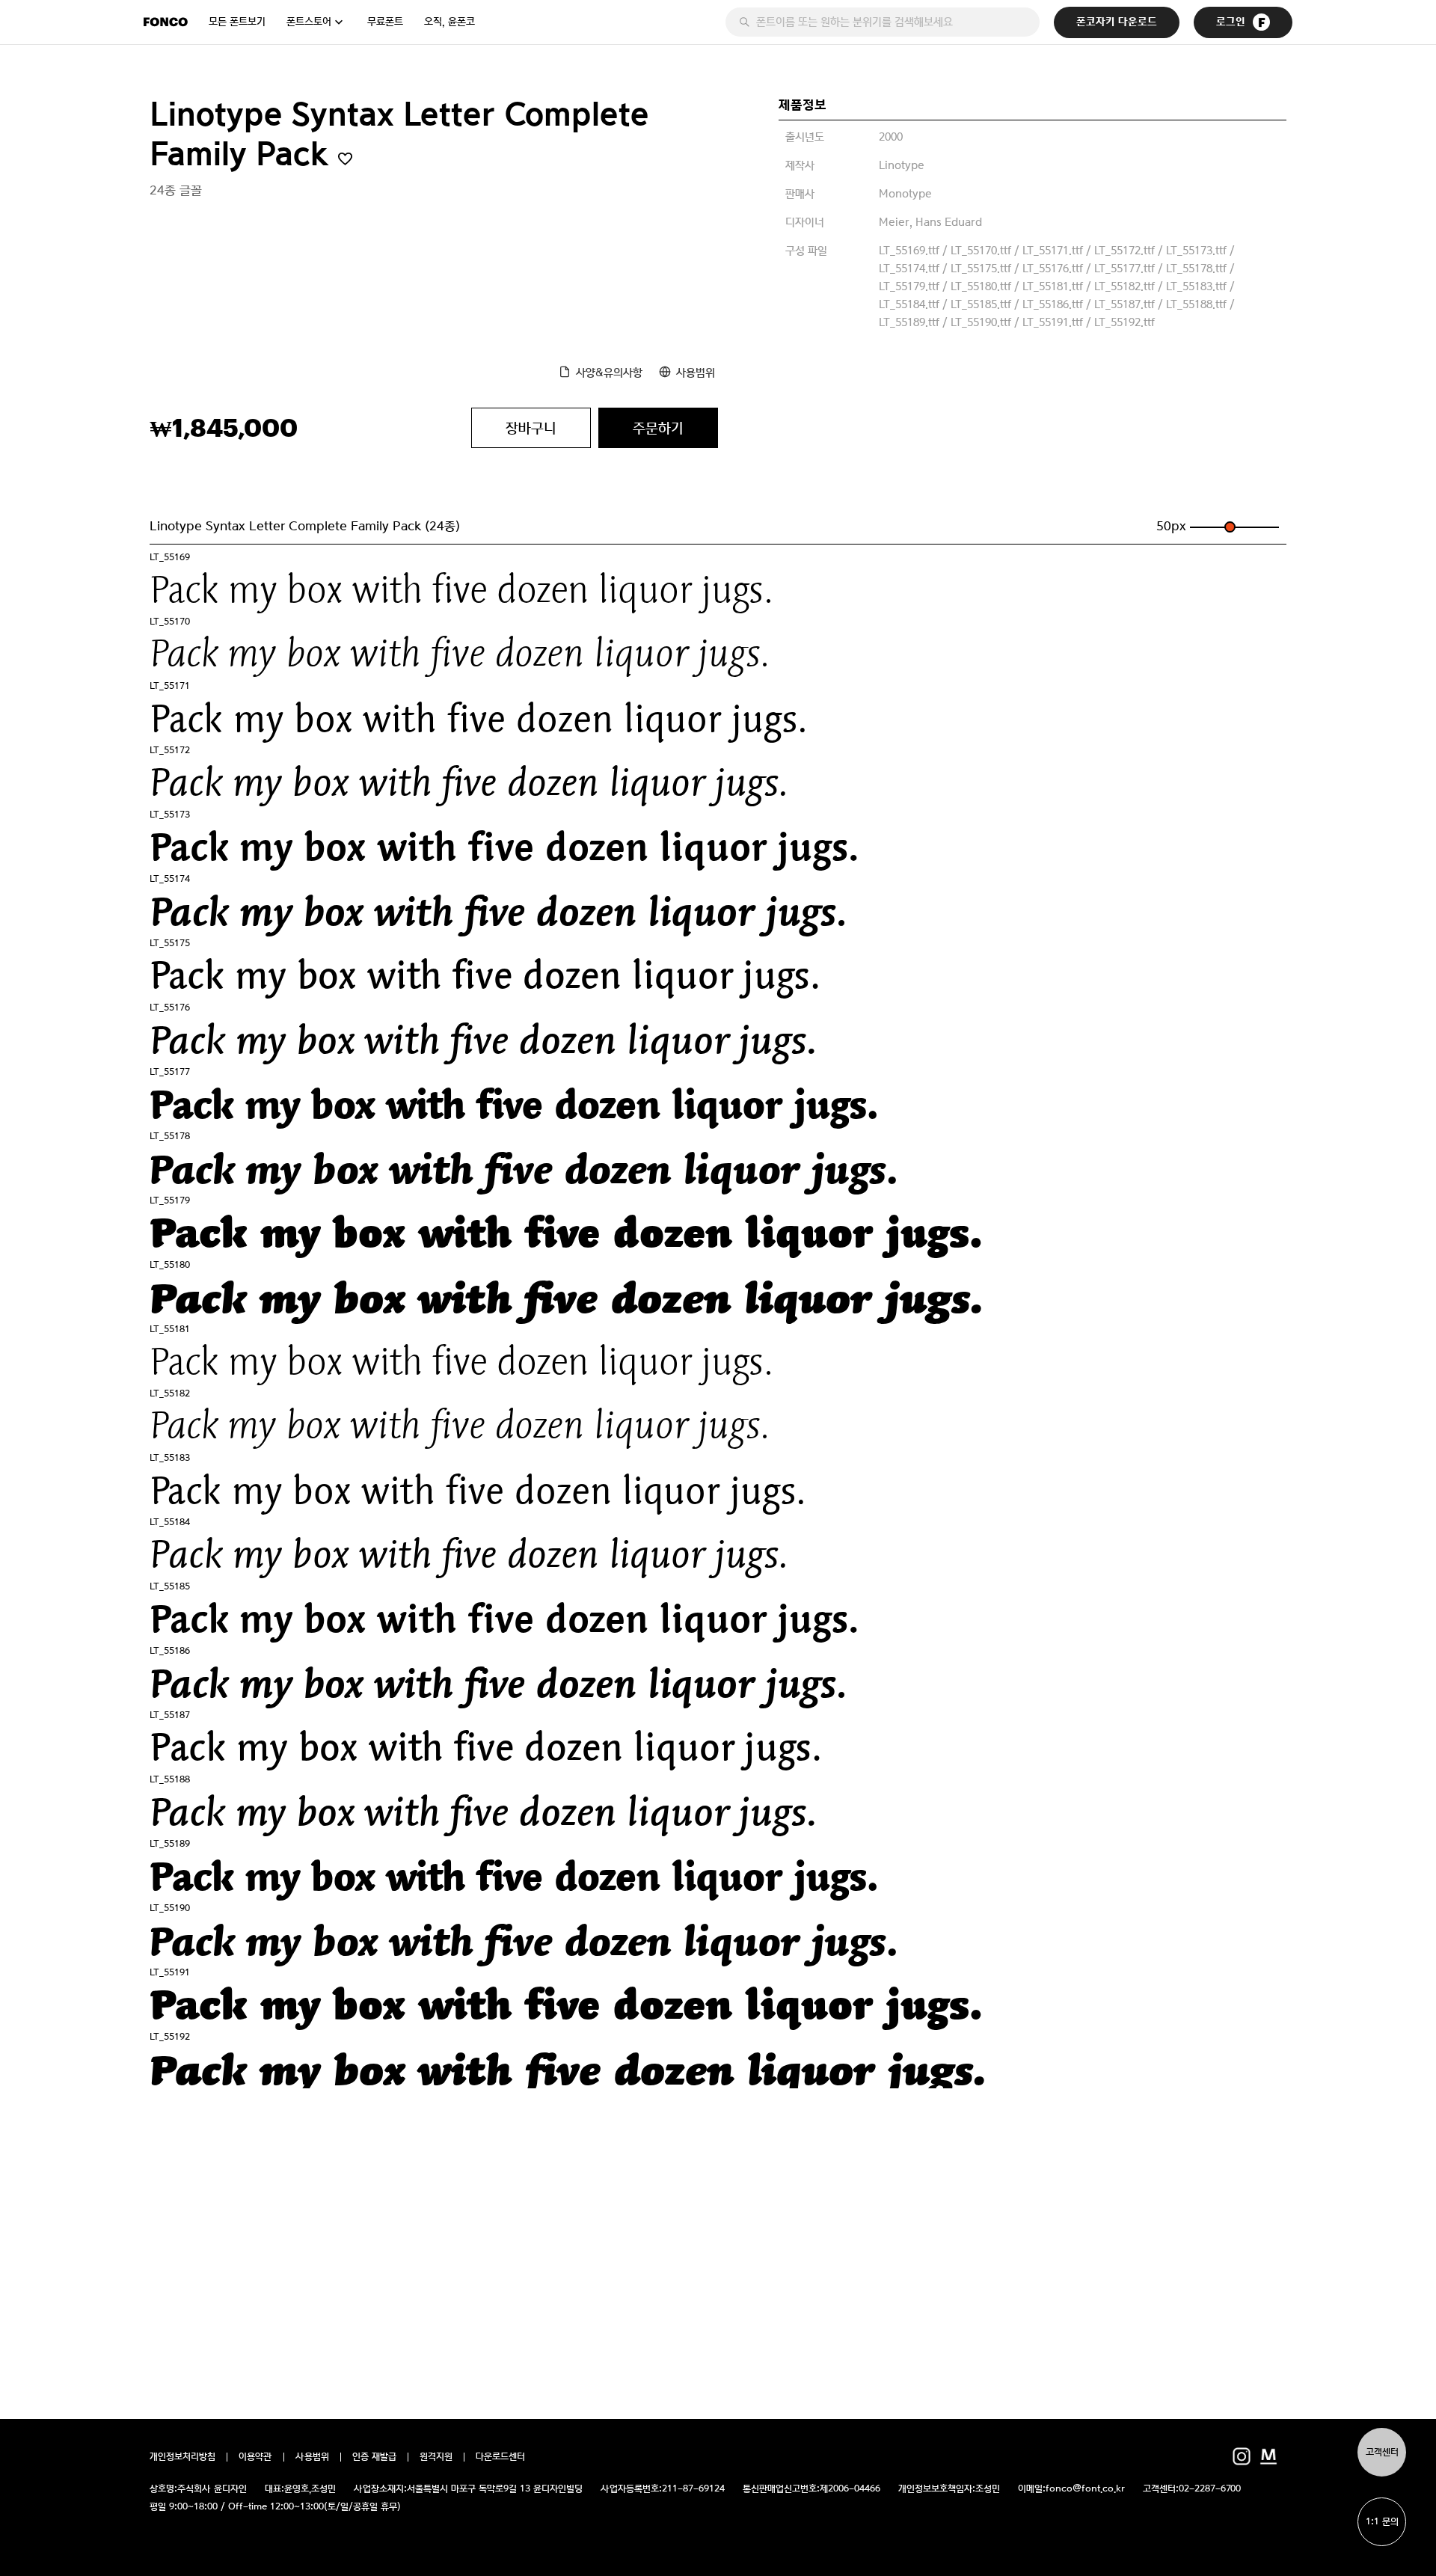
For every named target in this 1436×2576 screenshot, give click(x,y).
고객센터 (1382, 2452)
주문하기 (658, 428)
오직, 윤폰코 (449, 22)
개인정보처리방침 (182, 2457)
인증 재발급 (374, 2457)
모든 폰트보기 (237, 22)
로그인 (1231, 22)
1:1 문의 (1382, 2522)
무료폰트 (385, 22)
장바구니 (531, 428)
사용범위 (696, 372)
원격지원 (436, 2457)
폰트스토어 (309, 22)
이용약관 (255, 2457)
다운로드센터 (500, 2457)
